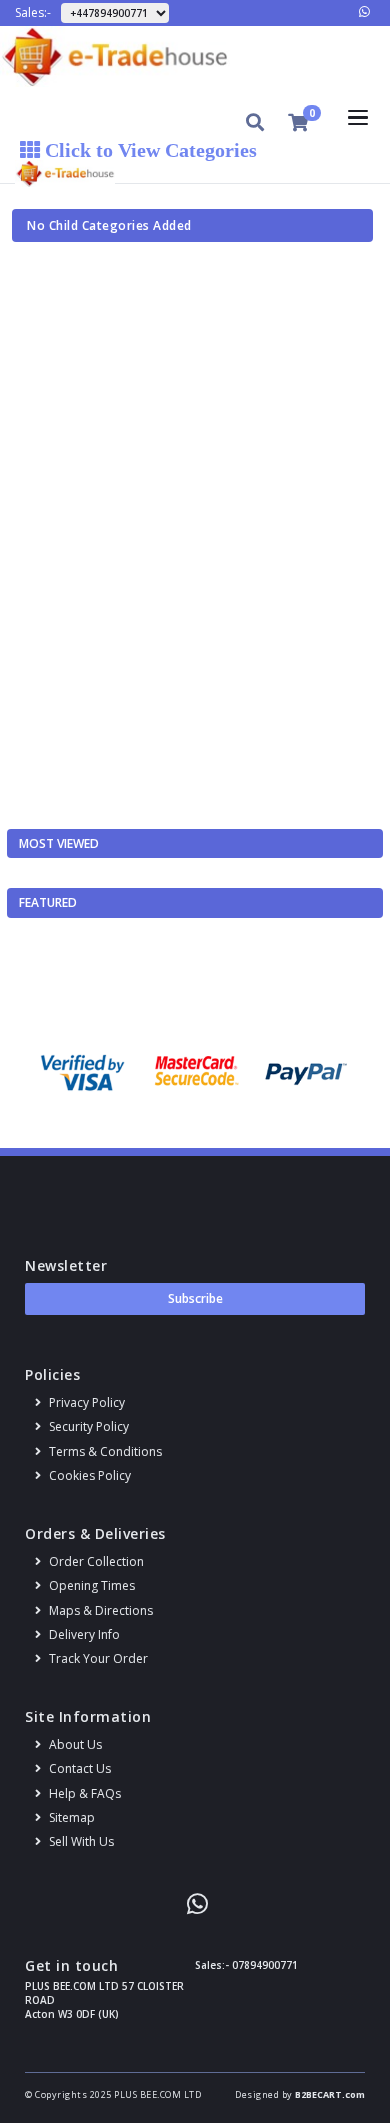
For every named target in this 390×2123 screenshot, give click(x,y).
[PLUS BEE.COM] (195, 56)
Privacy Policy (85, 1402)
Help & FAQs (83, 1793)
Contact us (78, 1768)
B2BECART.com (330, 2094)
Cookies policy (88, 1475)
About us (74, 1744)
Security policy (87, 1426)
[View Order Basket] (298, 122)
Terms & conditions (104, 1451)
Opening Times (90, 1585)
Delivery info (83, 1634)
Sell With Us (80, 1841)
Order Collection (95, 1561)
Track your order (97, 1658)
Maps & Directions (99, 1610)
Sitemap (70, 1817)
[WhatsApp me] (364, 11)
